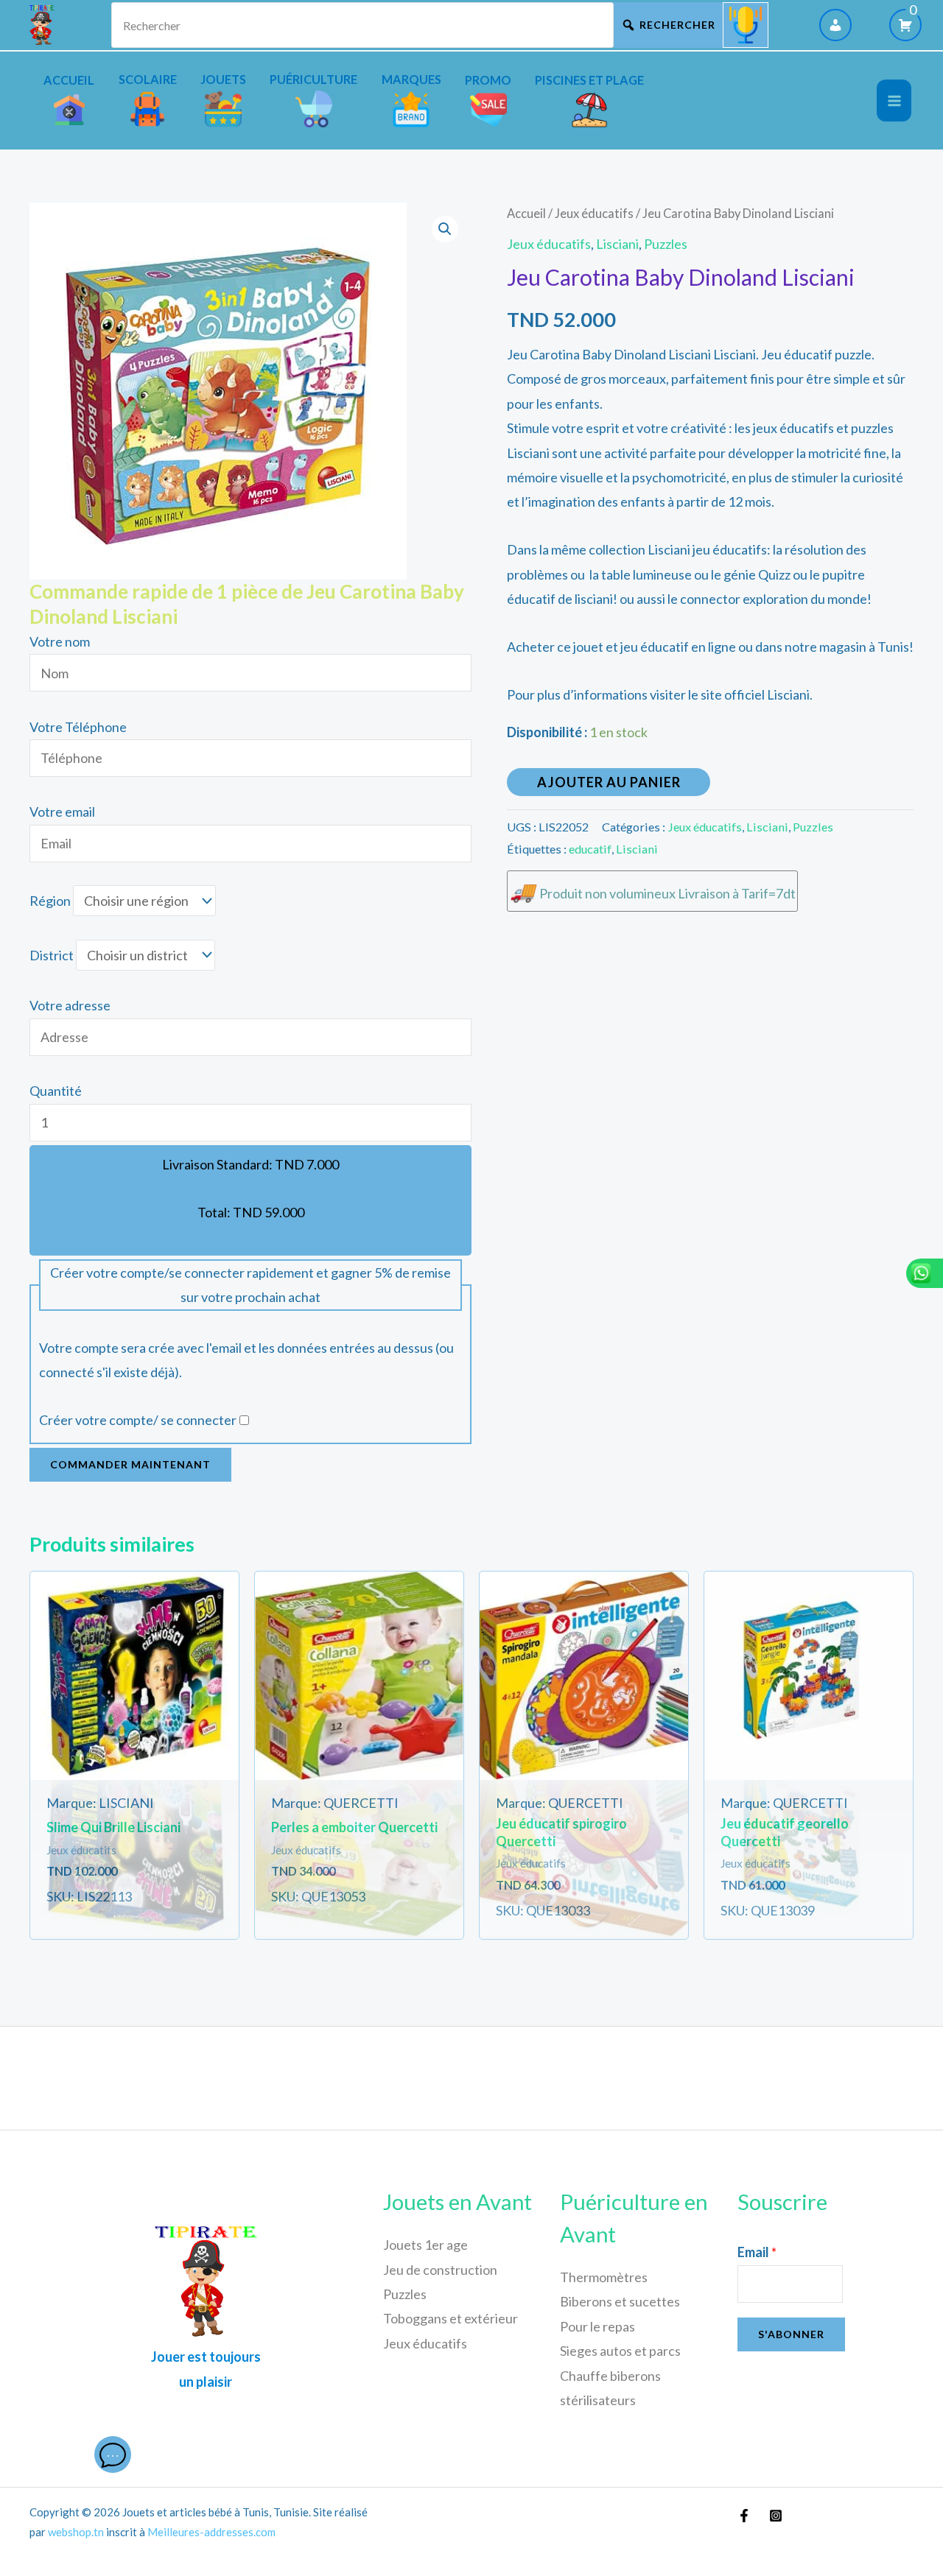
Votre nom (60, 641)
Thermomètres (604, 2277)
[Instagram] (776, 2516)
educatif (590, 849)
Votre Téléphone (78, 727)
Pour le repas (597, 2326)
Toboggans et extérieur (451, 2318)
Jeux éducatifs (594, 214)
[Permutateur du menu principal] (894, 101)
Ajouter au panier (609, 782)
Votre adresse (70, 1005)
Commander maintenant (130, 1464)
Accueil (526, 214)
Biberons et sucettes (620, 2301)
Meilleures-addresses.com (211, 2532)
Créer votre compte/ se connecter (138, 1420)
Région (50, 901)
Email (757, 2252)
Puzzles (666, 244)
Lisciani (617, 244)
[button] (445, 229)
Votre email (62, 812)
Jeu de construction (440, 2270)
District (52, 955)
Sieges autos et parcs (620, 2351)
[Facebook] (744, 2516)
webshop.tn (76, 2532)
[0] (905, 25)
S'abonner (791, 2334)
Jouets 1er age (425, 2245)
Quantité (56, 1091)
